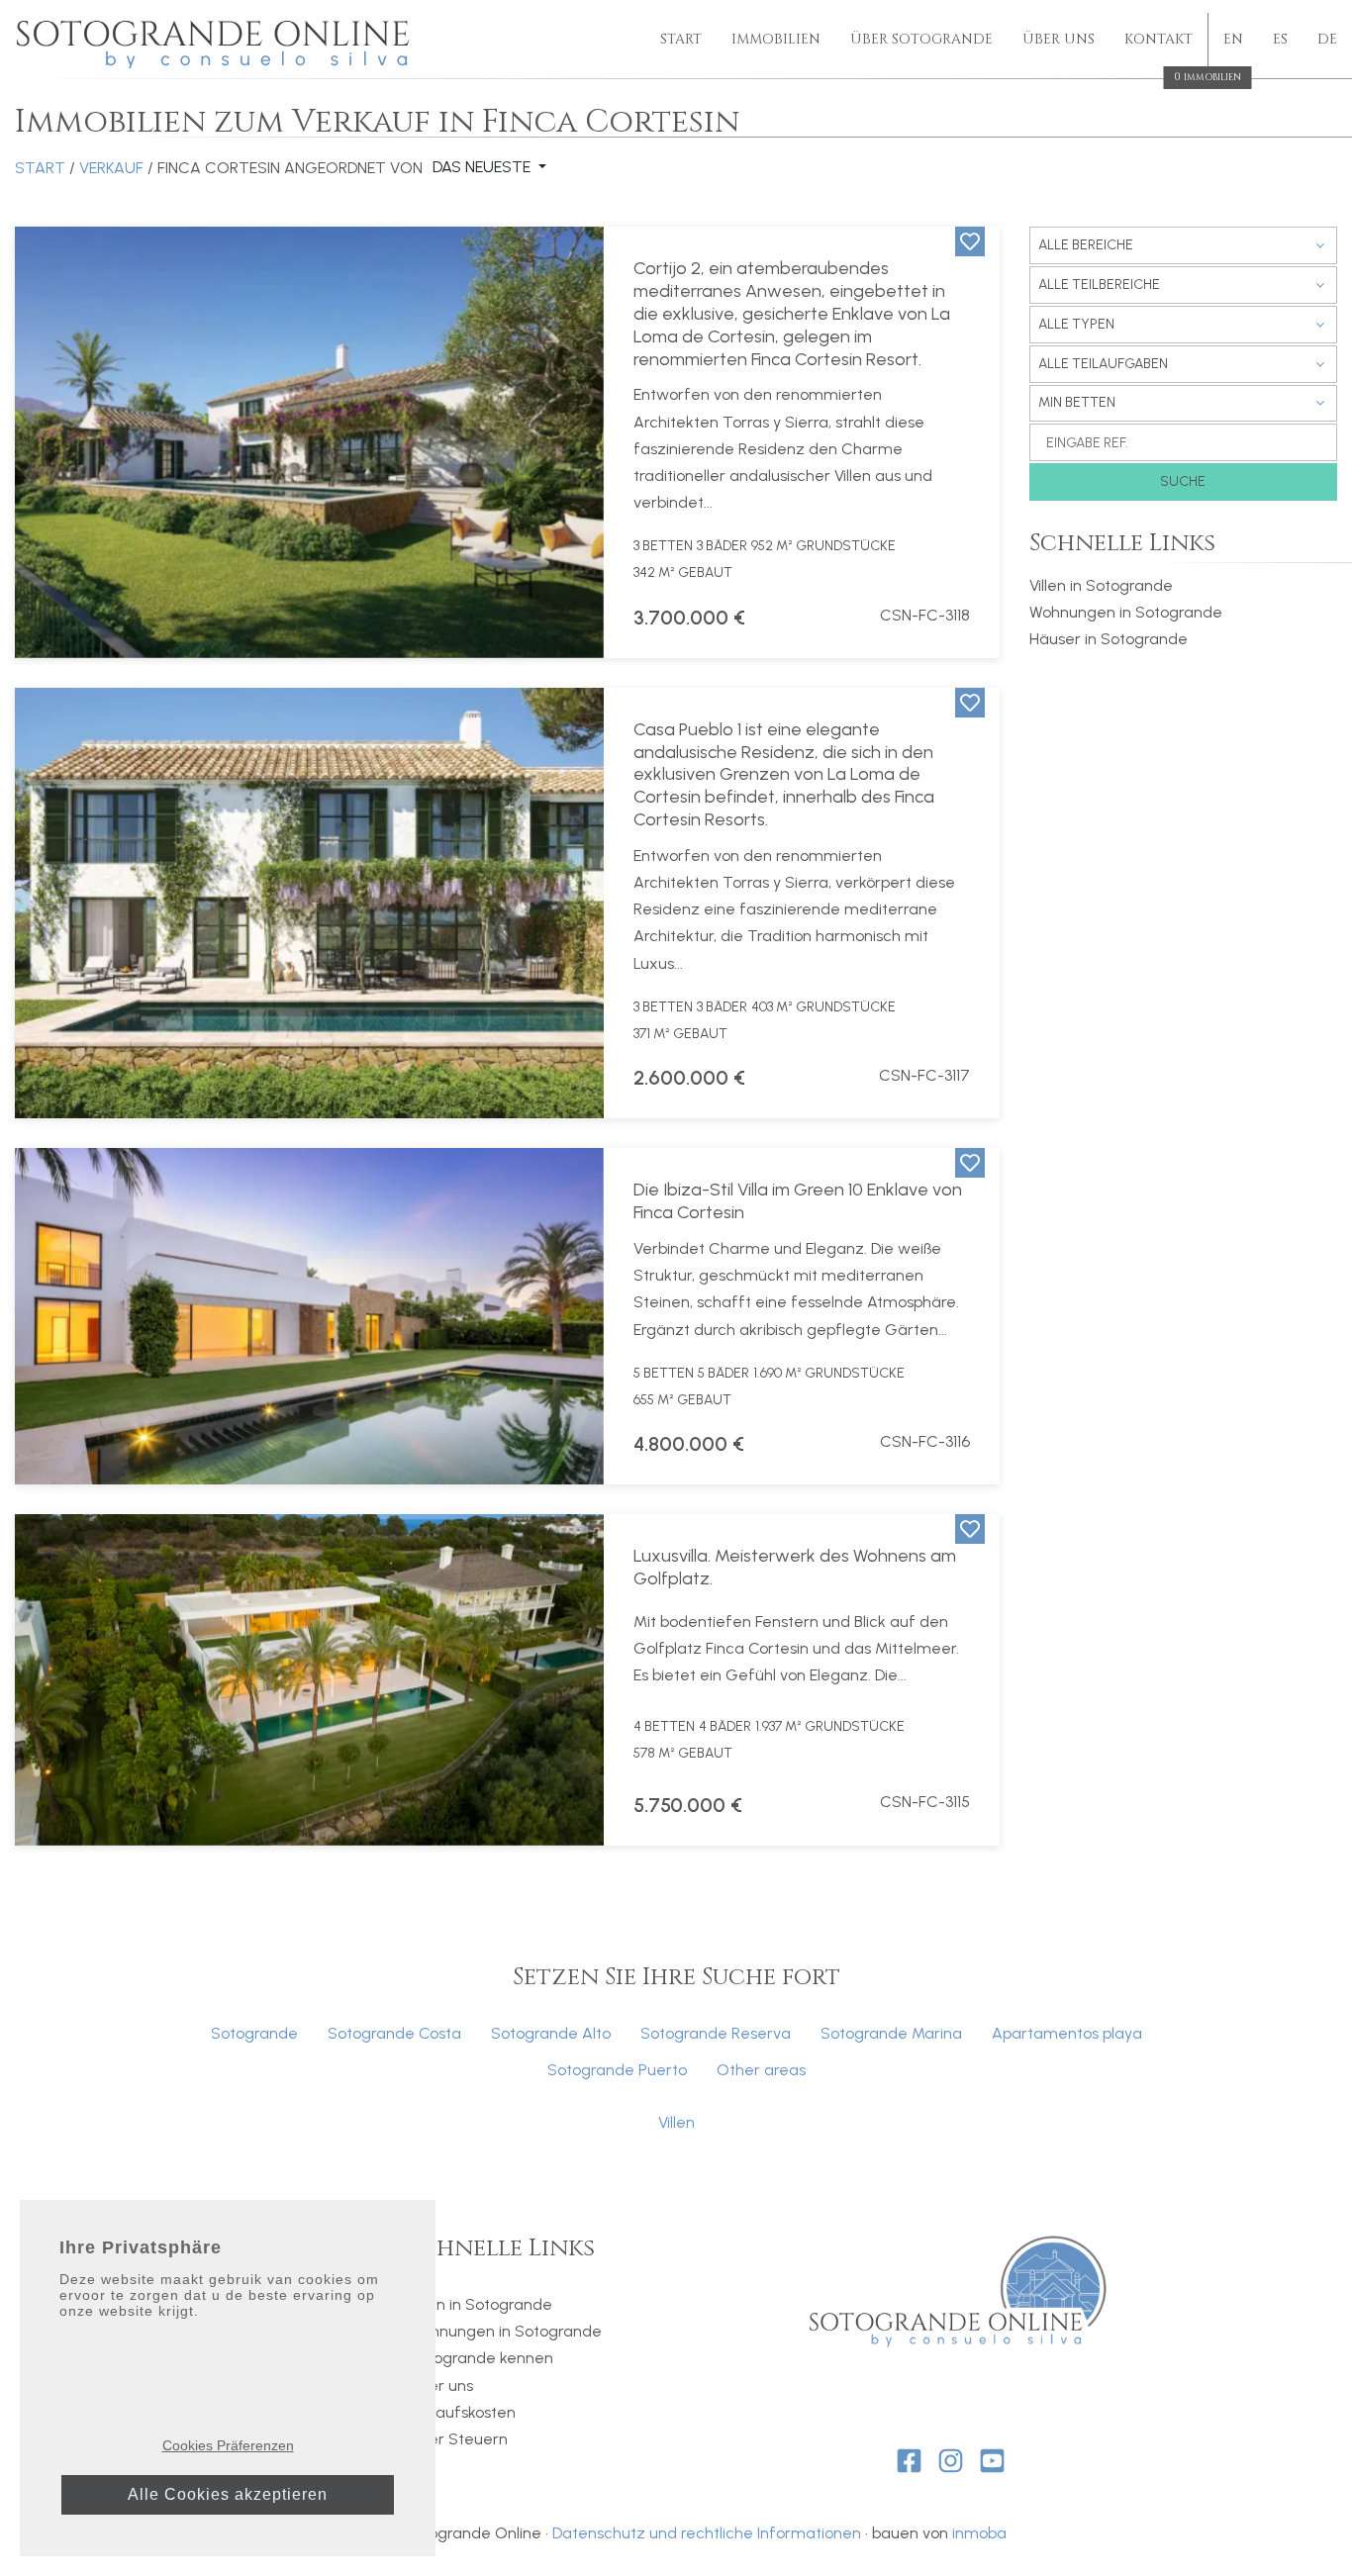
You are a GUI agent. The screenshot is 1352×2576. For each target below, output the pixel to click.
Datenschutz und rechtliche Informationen (707, 2533)
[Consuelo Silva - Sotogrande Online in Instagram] (951, 2461)
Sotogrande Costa (394, 2033)
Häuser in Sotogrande (1109, 639)
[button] (43, 442)
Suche (1183, 481)
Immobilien (776, 39)
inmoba (979, 2533)
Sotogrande (254, 2033)
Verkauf (111, 168)
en (1233, 39)
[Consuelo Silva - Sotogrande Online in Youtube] (992, 2461)
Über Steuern (458, 2439)
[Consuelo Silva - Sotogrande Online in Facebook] (909, 2461)
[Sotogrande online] (215, 40)
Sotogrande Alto (551, 2033)
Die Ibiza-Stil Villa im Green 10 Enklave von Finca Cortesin (798, 1201)
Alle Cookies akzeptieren (228, 2494)
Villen (676, 2122)
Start (681, 39)
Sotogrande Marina (891, 2033)
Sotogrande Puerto (617, 2070)
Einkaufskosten (462, 2412)
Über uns (1059, 39)
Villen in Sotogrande (1101, 585)
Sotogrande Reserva (716, 2033)
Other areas (761, 2070)
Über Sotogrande (921, 39)
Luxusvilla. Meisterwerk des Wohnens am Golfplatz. (795, 1567)
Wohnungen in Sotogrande (1126, 612)
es (1280, 39)
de (1327, 39)
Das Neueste (483, 167)
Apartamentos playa (1067, 2033)
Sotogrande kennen (481, 2358)
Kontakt (1159, 41)
